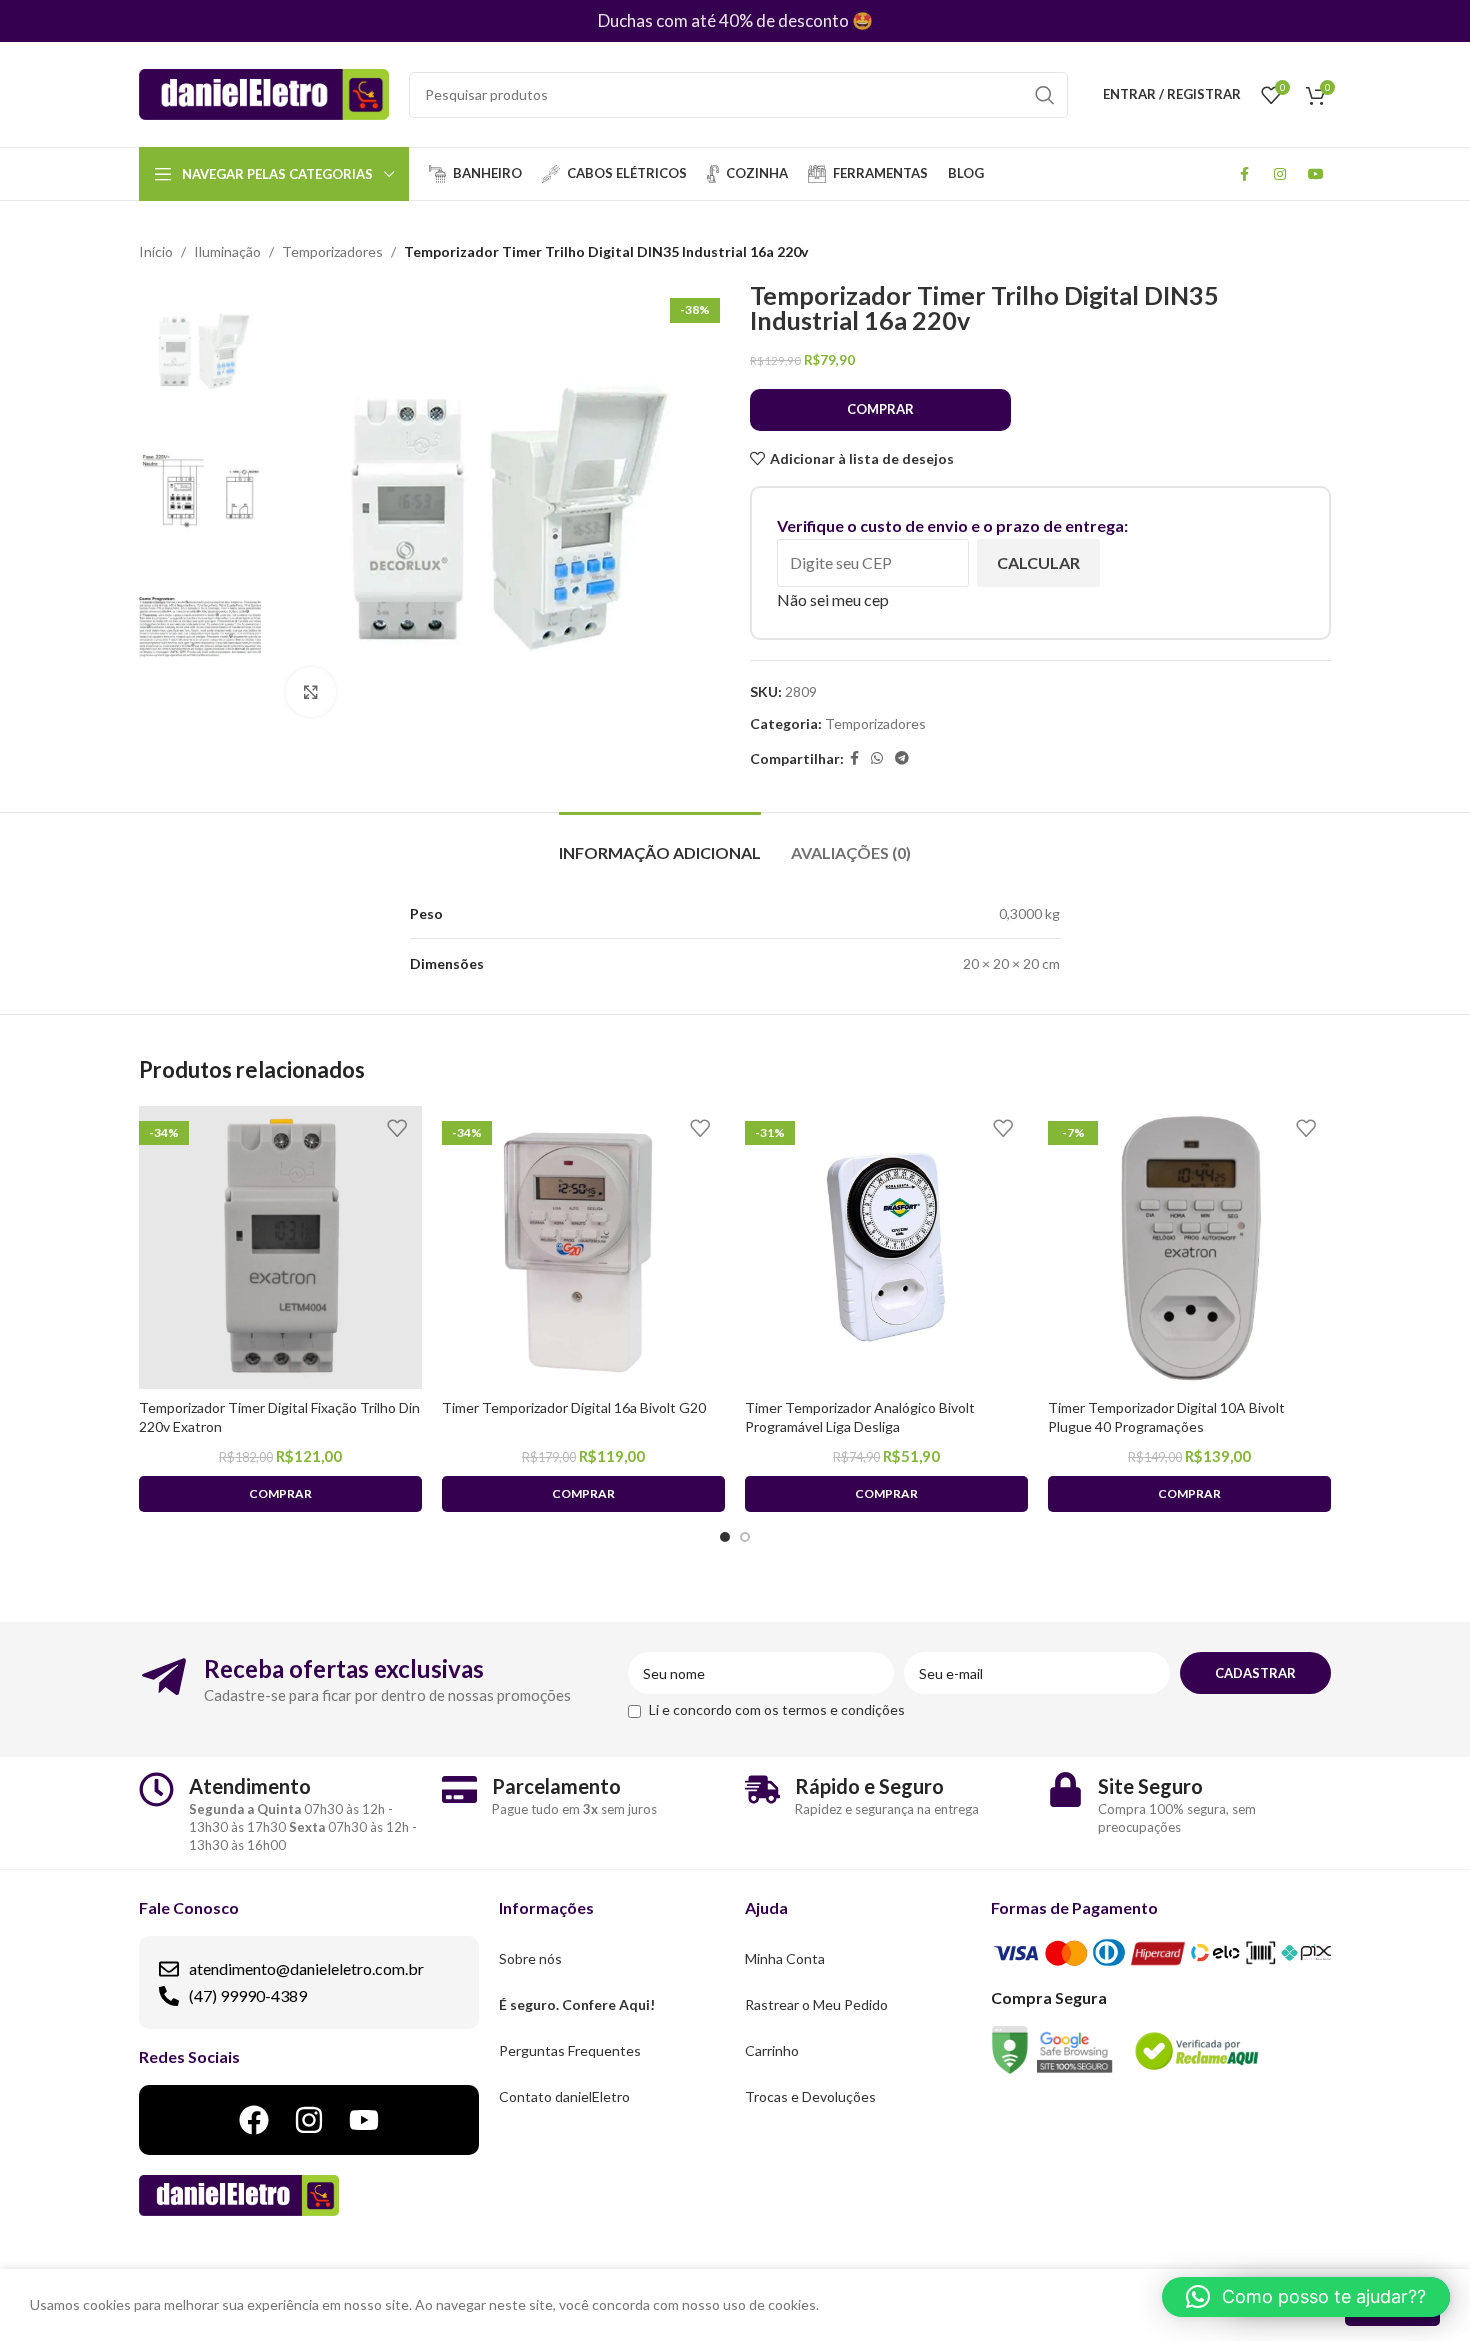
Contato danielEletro (564, 2096)
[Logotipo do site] (264, 92)
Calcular (1038, 562)
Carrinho (772, 2050)
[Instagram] (309, 2120)
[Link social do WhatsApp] (877, 758)
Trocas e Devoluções (810, 2096)
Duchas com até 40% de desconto (723, 20)
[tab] (660, 842)
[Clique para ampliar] (311, 692)
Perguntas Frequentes (570, 2050)
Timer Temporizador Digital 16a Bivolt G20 (574, 1407)
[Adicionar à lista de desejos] (397, 1128)
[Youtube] (364, 2120)
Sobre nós (530, 1958)
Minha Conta (785, 1958)
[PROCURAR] (1045, 95)
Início (156, 251)
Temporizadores (332, 251)
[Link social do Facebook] (1244, 174)
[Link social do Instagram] (1280, 174)
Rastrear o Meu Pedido (816, 2004)
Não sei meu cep (833, 599)
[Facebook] (254, 2120)
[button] (1306, 2297)
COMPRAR (880, 409)
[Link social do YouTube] (1316, 174)
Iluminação (227, 251)
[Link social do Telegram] (902, 758)
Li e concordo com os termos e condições (777, 1709)
